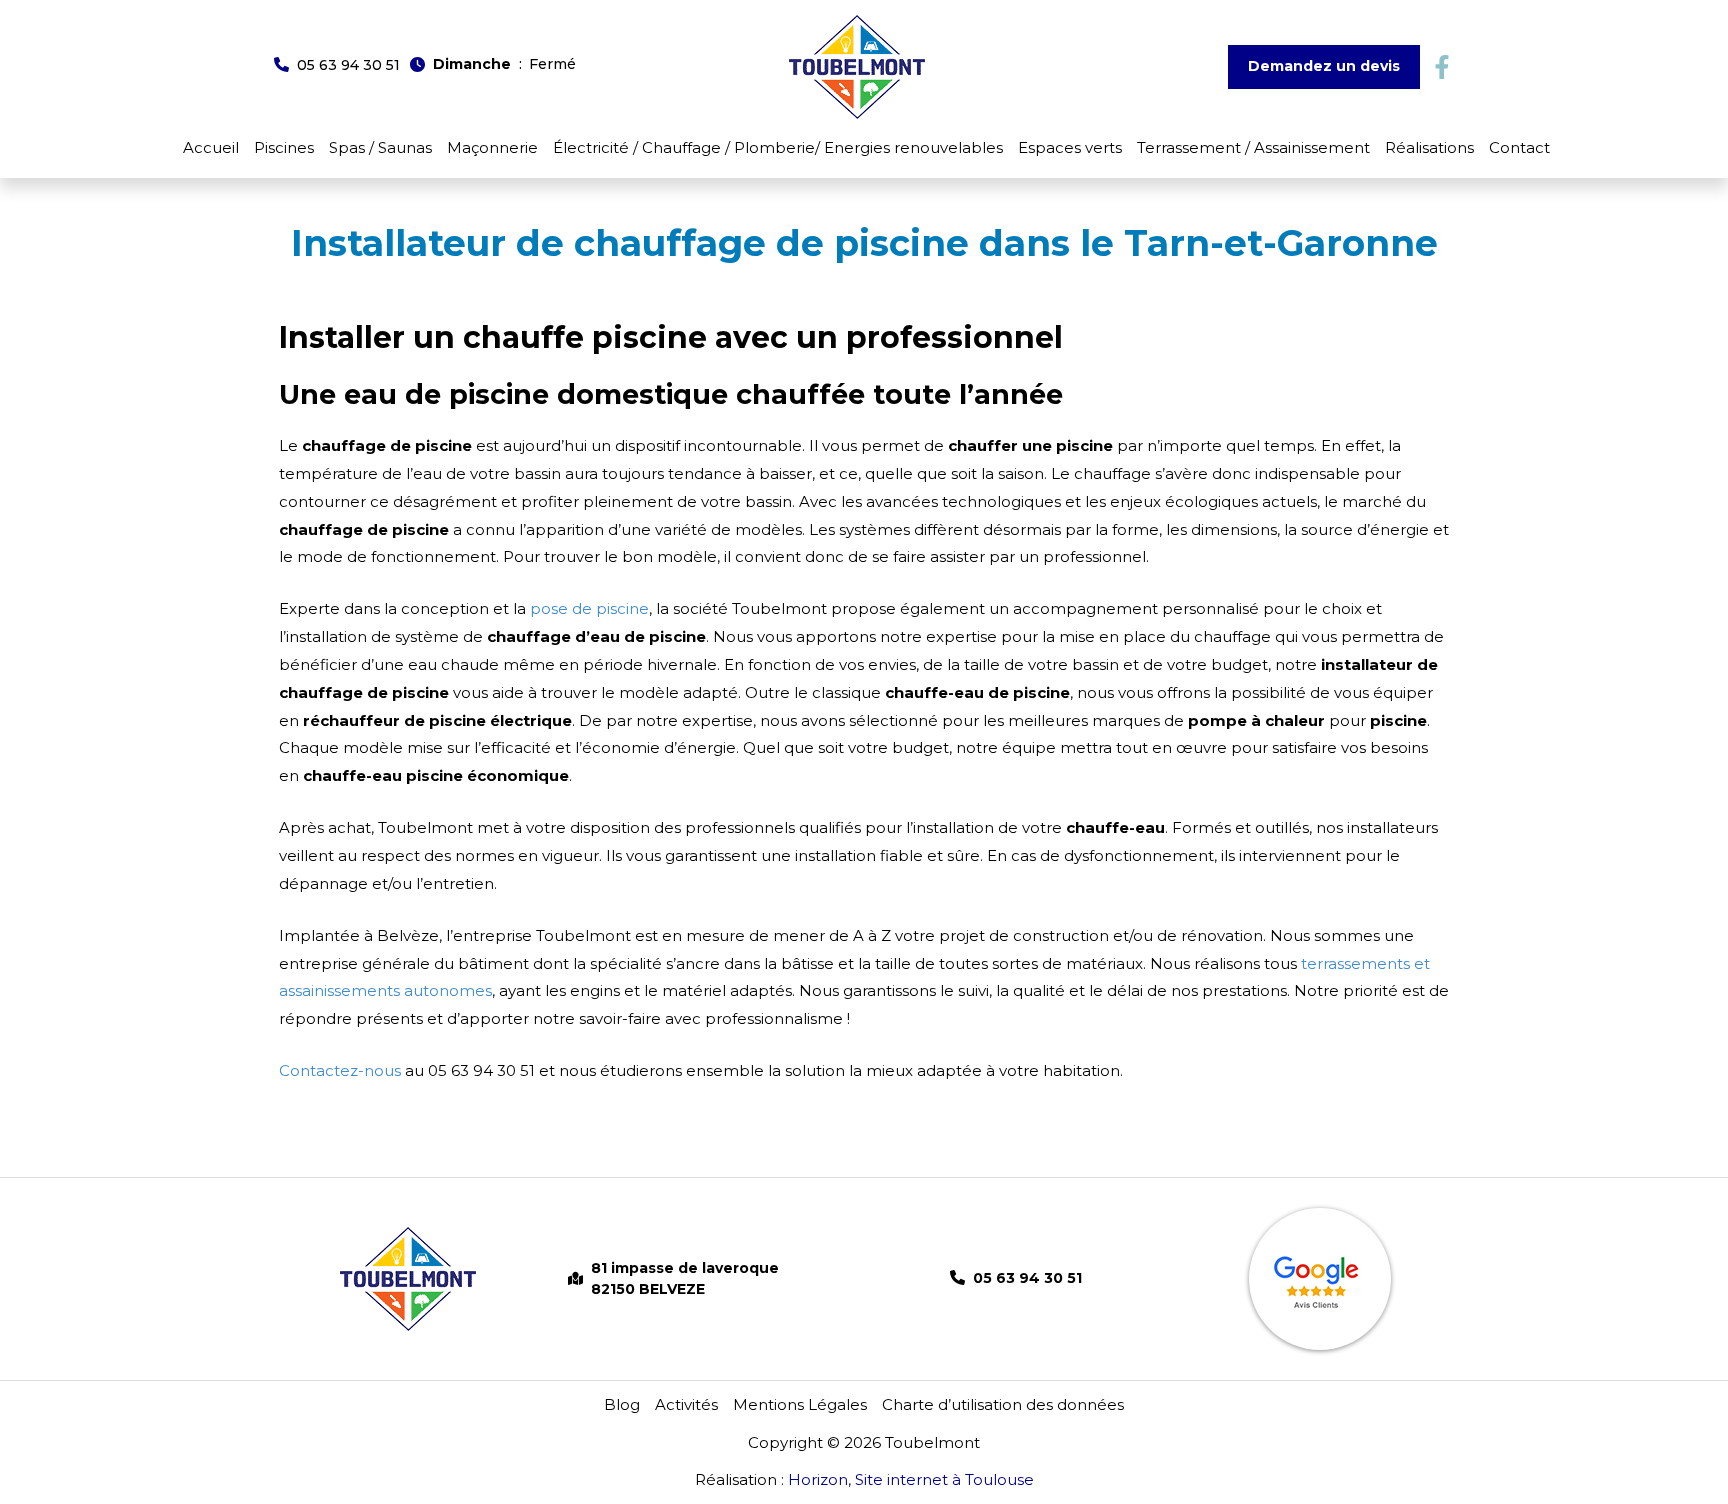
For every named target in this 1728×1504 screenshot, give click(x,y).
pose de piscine (589, 608)
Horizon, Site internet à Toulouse (911, 1479)
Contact (1519, 147)
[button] (337, 64)
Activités (686, 1404)
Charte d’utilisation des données (1003, 1404)
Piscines (284, 147)
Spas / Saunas (380, 147)
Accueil (211, 147)
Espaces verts (1070, 147)
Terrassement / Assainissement (1253, 147)
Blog (622, 1404)
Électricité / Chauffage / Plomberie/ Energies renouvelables (778, 147)
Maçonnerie (492, 147)
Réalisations (1429, 147)
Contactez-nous (340, 1070)
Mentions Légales (800, 1404)
